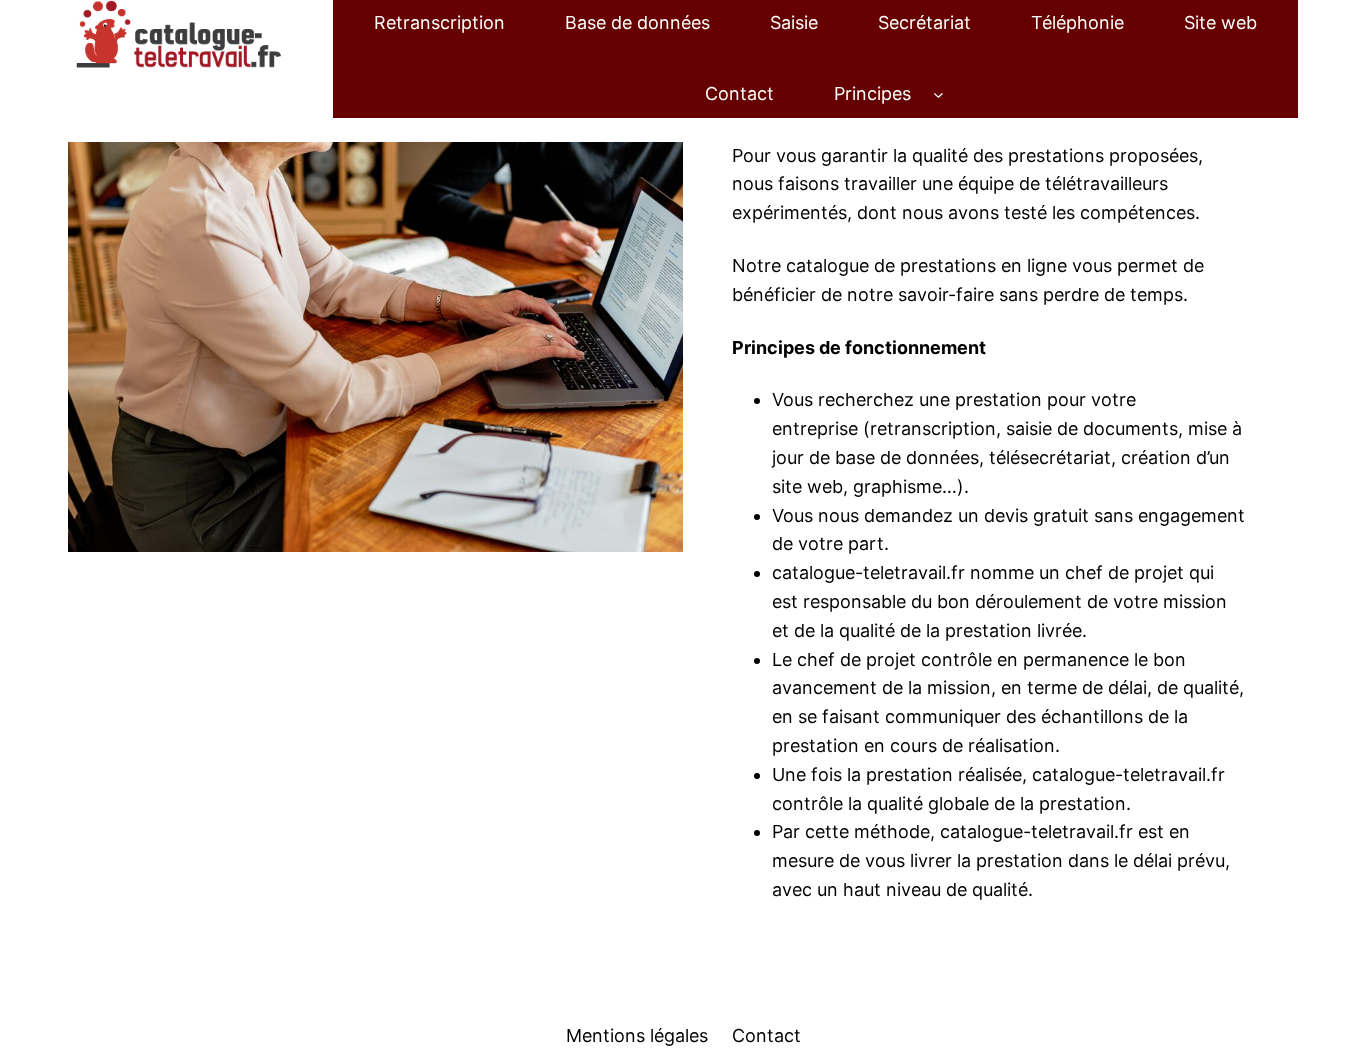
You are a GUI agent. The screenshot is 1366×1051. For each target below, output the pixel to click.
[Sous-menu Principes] (938, 94)
